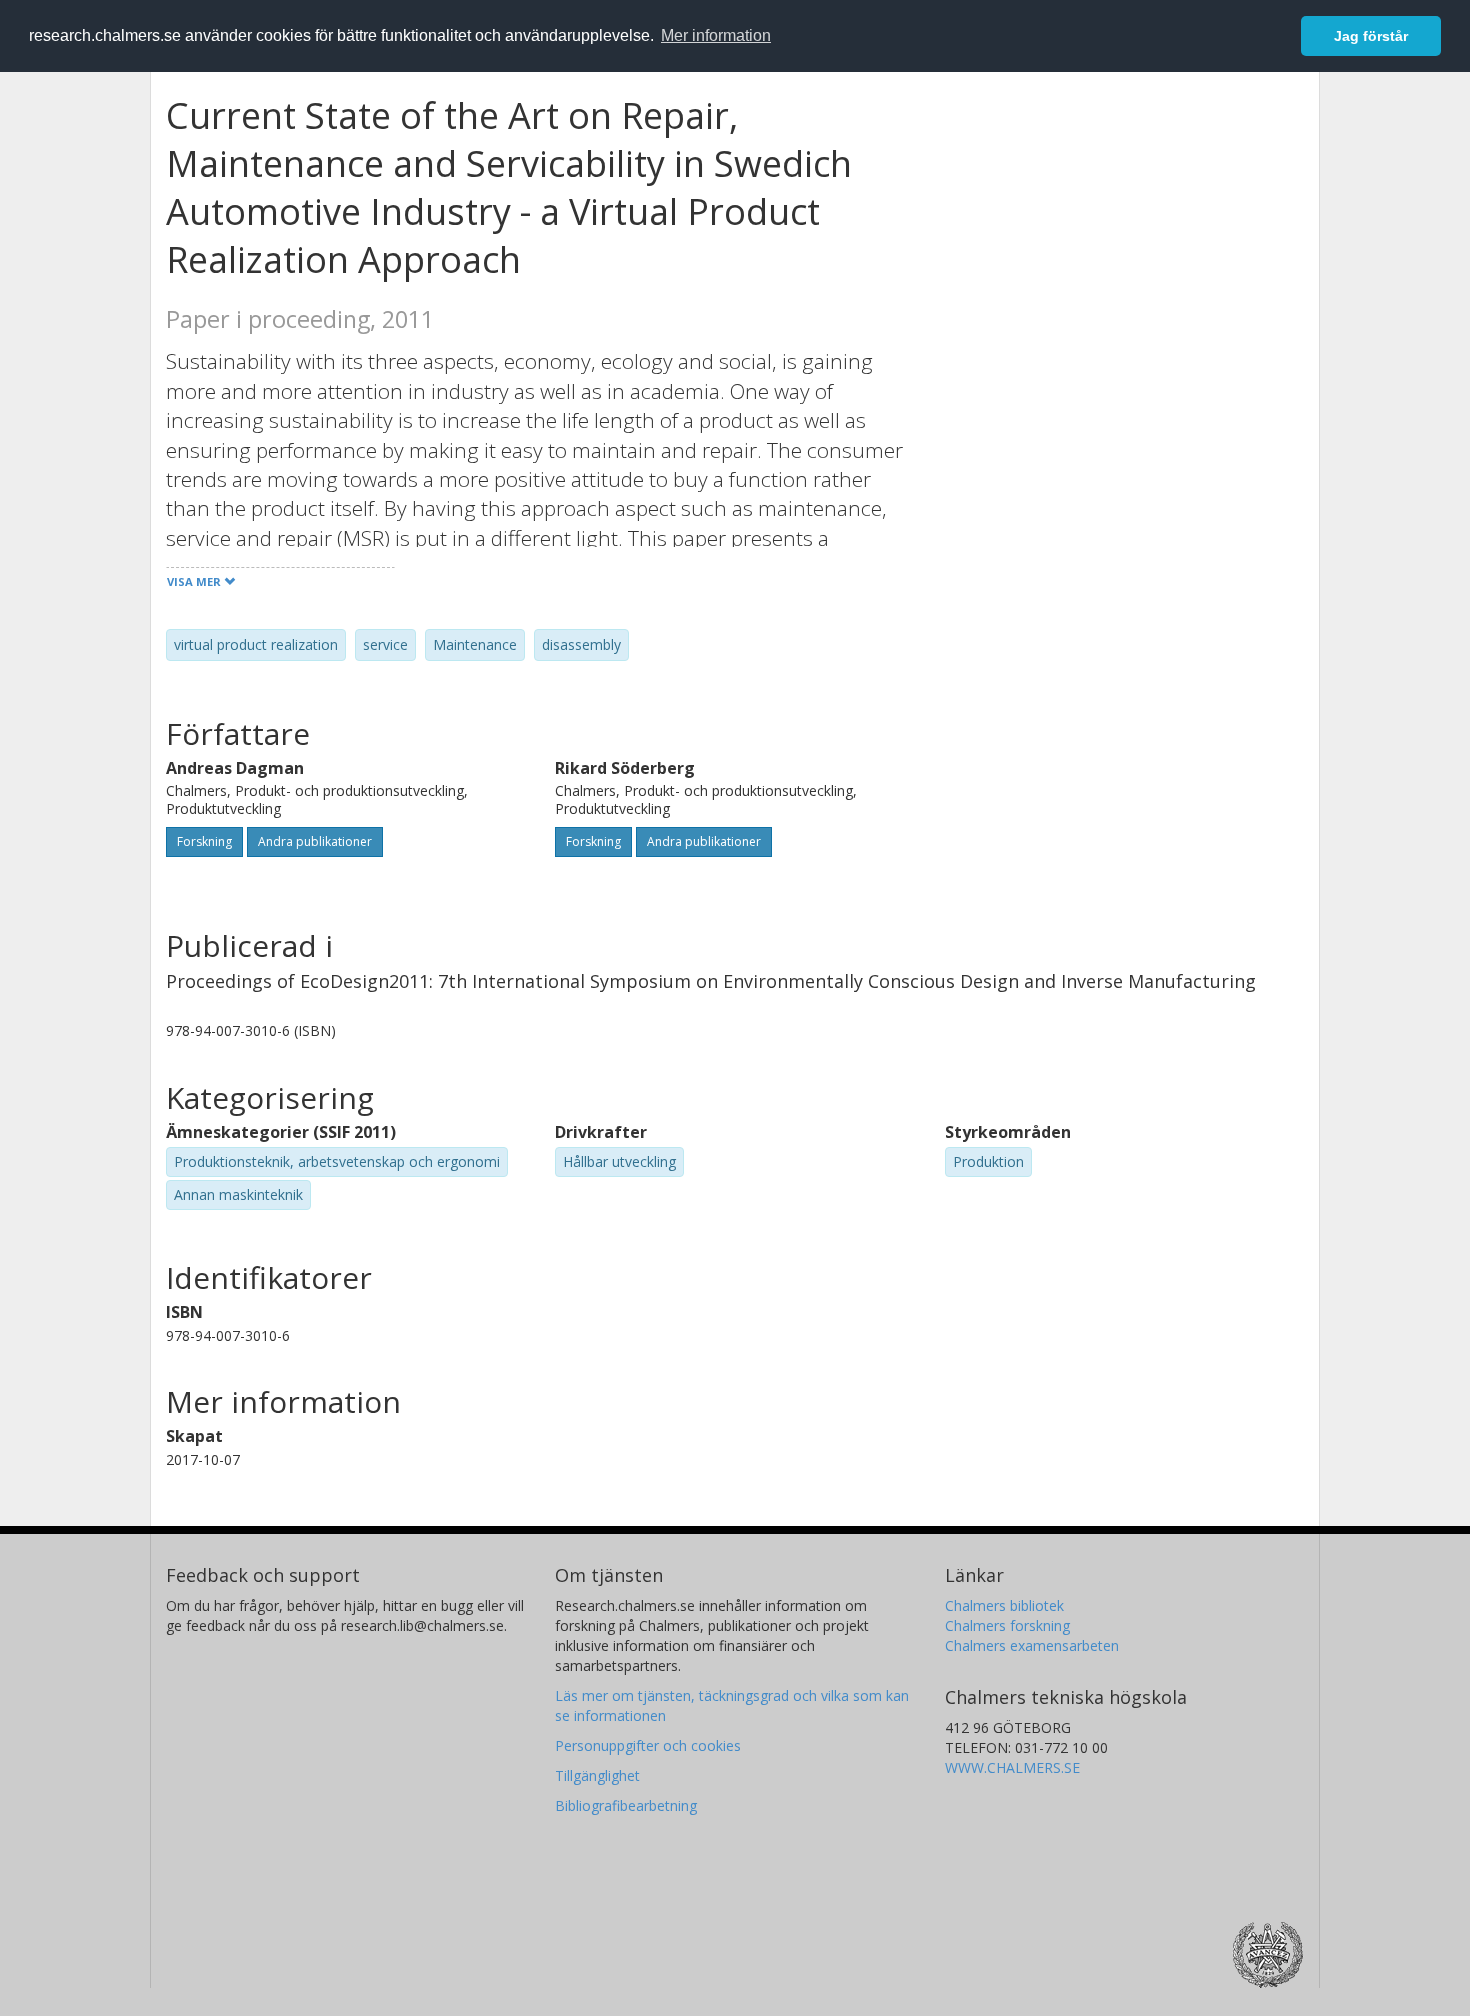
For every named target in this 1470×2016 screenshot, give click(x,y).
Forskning (204, 841)
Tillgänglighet (597, 1775)
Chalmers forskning (1007, 1625)
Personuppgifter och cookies (648, 1745)
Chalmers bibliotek (1004, 1605)
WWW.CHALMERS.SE (1012, 1767)
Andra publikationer (315, 841)
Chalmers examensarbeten (1032, 1645)
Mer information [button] (716, 35)
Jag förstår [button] (1371, 36)
